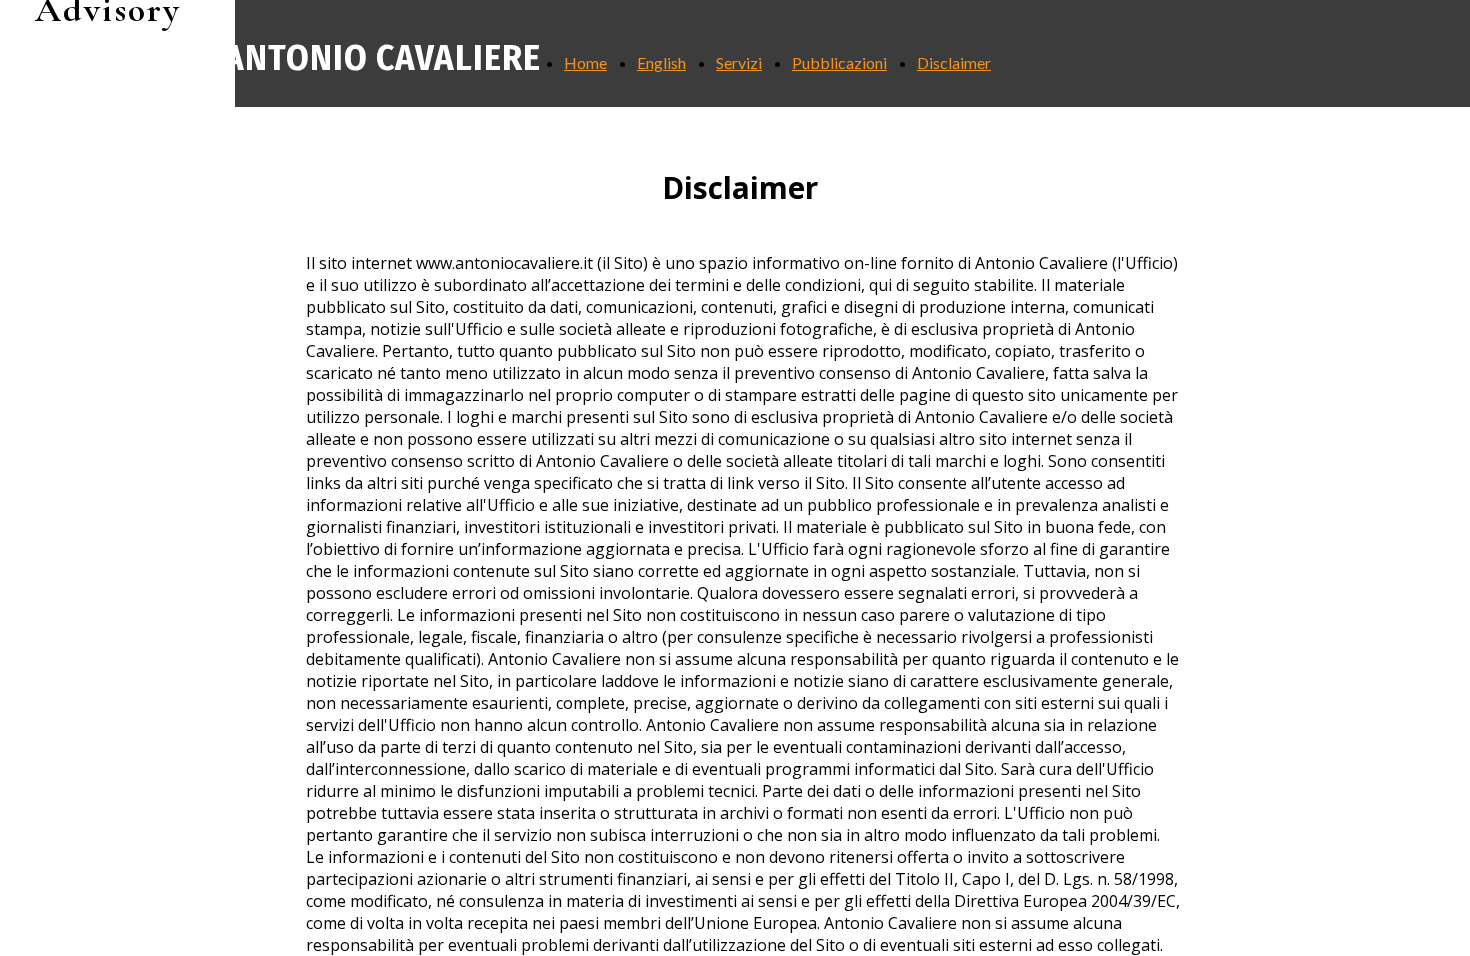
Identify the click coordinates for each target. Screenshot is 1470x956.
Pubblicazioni (839, 62)
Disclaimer (954, 62)
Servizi (739, 62)
